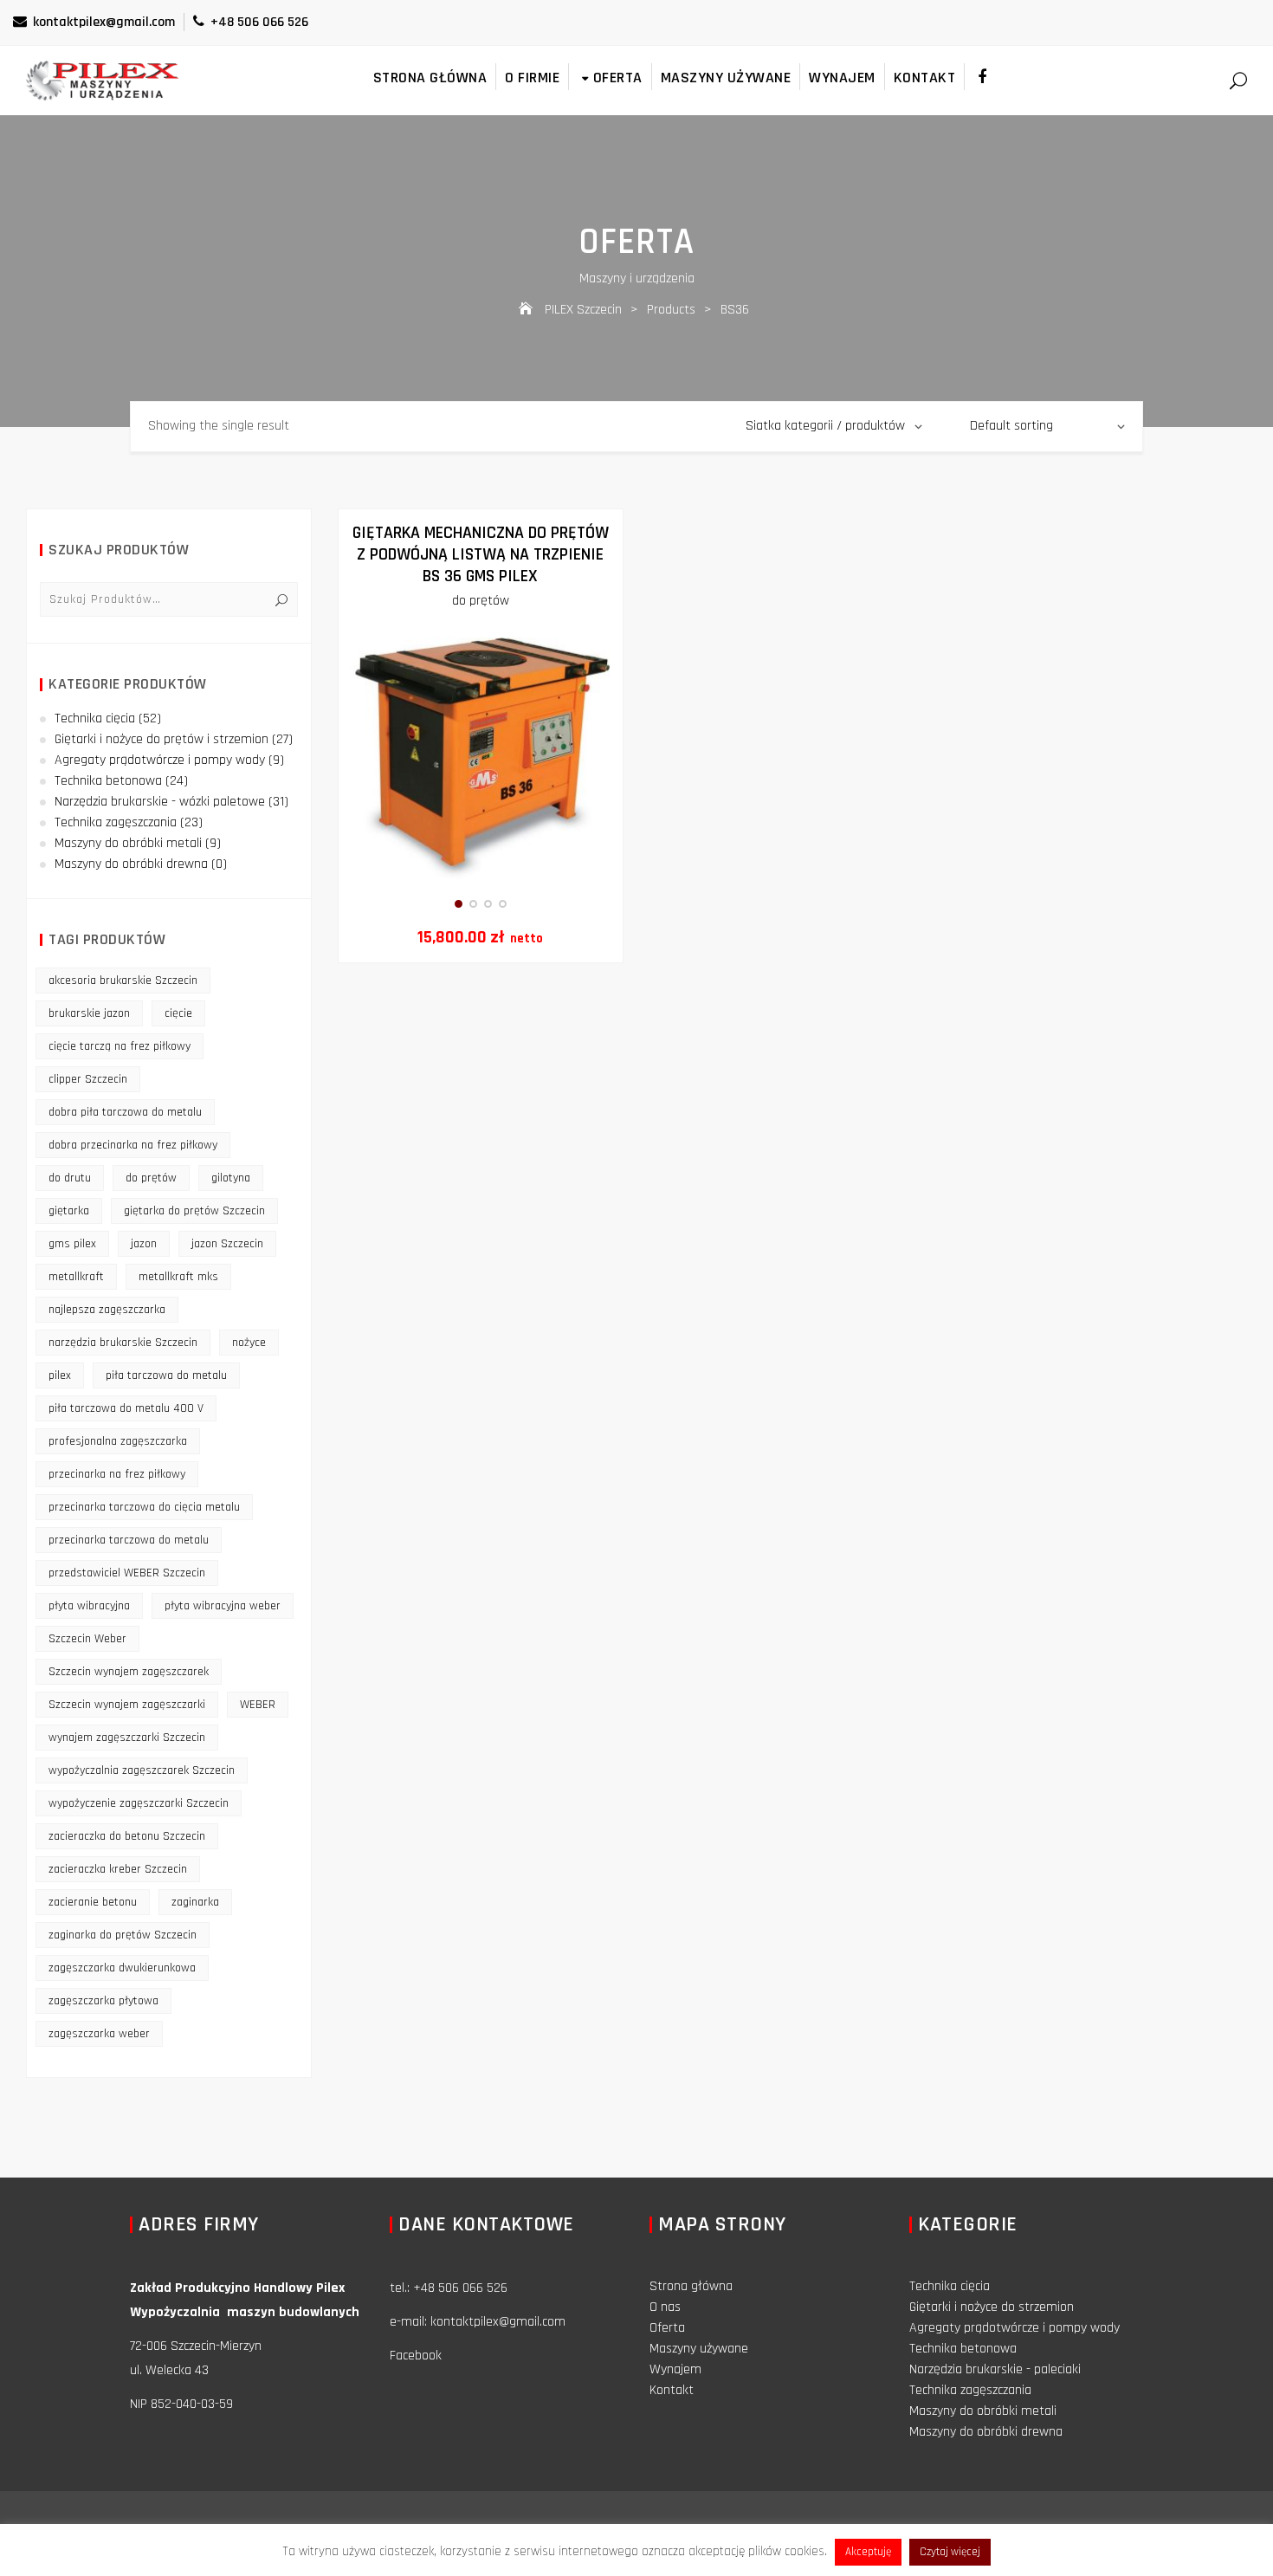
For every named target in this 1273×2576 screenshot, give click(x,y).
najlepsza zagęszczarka (107, 1310)
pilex (60, 1375)
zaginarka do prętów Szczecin (123, 1935)
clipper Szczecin (88, 1079)
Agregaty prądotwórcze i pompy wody (160, 760)
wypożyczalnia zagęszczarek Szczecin (142, 1770)
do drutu (70, 1178)
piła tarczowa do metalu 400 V (126, 1408)
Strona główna (430, 78)
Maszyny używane (726, 78)
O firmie (532, 78)
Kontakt (925, 78)
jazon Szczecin (227, 1244)
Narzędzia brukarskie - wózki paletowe (160, 802)
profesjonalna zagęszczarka (118, 1441)
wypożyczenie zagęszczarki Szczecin (139, 1803)
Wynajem (842, 78)
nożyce (249, 1343)
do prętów (481, 601)
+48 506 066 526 (259, 22)
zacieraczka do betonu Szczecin (127, 1836)
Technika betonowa (108, 781)
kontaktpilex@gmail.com (104, 22)
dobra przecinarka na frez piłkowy (133, 1145)
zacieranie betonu (93, 1902)
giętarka (69, 1211)
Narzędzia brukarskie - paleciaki (995, 2369)
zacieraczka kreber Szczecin (118, 1869)
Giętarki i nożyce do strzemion (992, 2307)
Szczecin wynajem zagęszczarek (129, 1672)
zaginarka (195, 1902)
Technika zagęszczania (116, 822)
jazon (144, 1244)
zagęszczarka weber (99, 2034)
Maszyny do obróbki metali (128, 843)
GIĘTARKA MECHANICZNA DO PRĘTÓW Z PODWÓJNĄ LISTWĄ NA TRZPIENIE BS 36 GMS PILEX (481, 554)
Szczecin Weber (87, 1639)
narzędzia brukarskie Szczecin (123, 1343)
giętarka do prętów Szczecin (194, 1211)
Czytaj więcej (950, 2552)
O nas (665, 2307)
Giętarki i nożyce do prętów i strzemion (162, 739)
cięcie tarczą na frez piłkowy (120, 1046)
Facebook (416, 2356)
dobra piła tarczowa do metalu (125, 1112)
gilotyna (231, 1178)
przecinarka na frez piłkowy (117, 1474)
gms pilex (72, 1244)
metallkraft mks (178, 1277)
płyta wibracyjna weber (223, 1606)
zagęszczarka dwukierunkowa (122, 1968)
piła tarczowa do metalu (166, 1375)
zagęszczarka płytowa (103, 2001)
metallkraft (76, 1277)
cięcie (178, 1013)
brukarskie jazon (89, 1013)
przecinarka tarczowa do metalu (129, 1540)
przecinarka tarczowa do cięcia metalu (144, 1507)
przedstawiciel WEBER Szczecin (127, 1573)
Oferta (618, 78)
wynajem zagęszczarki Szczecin (127, 1738)
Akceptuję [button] (868, 2552)
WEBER (258, 1705)
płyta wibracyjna (89, 1606)
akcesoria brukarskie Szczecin (123, 981)
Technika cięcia (95, 718)
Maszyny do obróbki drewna (131, 864)
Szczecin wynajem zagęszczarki (127, 1705)
